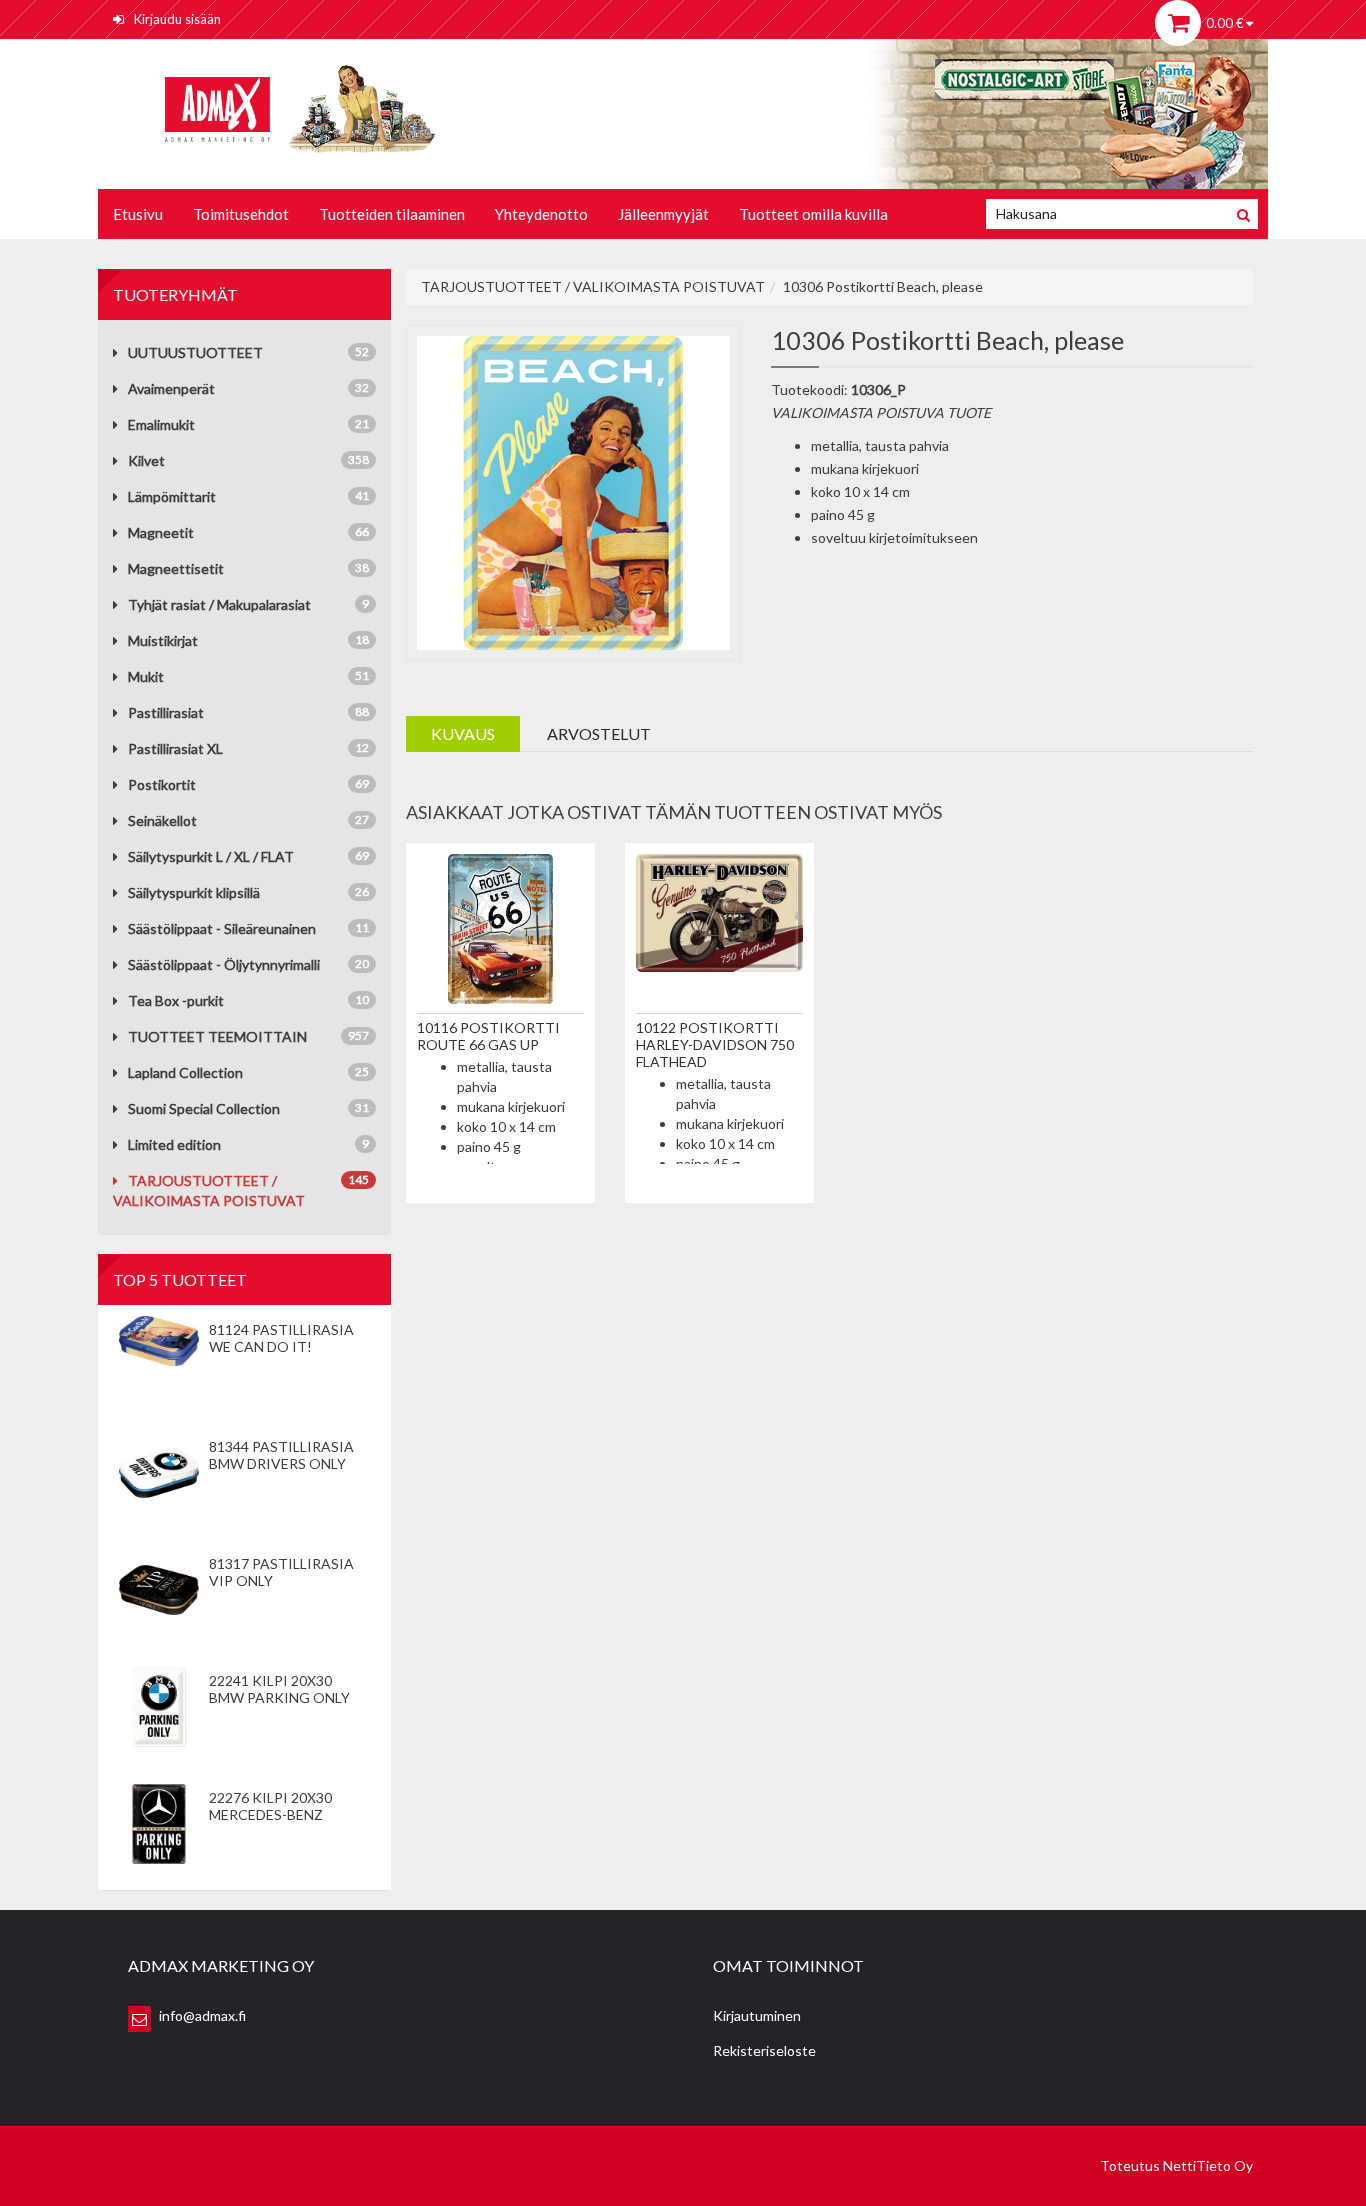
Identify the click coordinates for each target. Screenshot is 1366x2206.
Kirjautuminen (757, 2015)
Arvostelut (599, 733)
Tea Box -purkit (176, 1000)
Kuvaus (463, 733)
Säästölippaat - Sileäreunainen (222, 928)
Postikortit (162, 784)
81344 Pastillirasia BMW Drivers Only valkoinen (281, 1463)
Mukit (146, 676)
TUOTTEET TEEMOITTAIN (217, 1036)
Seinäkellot (162, 820)
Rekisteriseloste (764, 2050)
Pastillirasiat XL (175, 748)
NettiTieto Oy (1208, 2165)
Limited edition (174, 1144)
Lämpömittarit (172, 496)
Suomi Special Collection (204, 1108)
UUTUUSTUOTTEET (195, 352)
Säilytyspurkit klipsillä (194, 892)
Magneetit (161, 532)
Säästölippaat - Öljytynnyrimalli (224, 964)
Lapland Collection (185, 1072)
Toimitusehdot (241, 214)
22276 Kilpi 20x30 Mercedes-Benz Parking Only (270, 1814)
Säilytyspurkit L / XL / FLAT (211, 856)
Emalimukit (161, 424)
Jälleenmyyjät (663, 214)
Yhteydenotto (541, 214)
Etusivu (138, 214)
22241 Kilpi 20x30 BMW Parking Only (279, 1689)
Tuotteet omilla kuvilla (813, 214)
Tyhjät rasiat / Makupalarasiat (219, 604)
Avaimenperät (171, 388)
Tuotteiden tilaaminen (392, 214)
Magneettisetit (176, 568)
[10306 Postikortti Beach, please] (574, 490)
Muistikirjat (163, 640)
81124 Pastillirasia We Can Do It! (281, 1338)
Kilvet (146, 460)
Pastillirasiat (166, 712)
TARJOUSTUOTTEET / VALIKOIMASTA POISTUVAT (593, 286)
